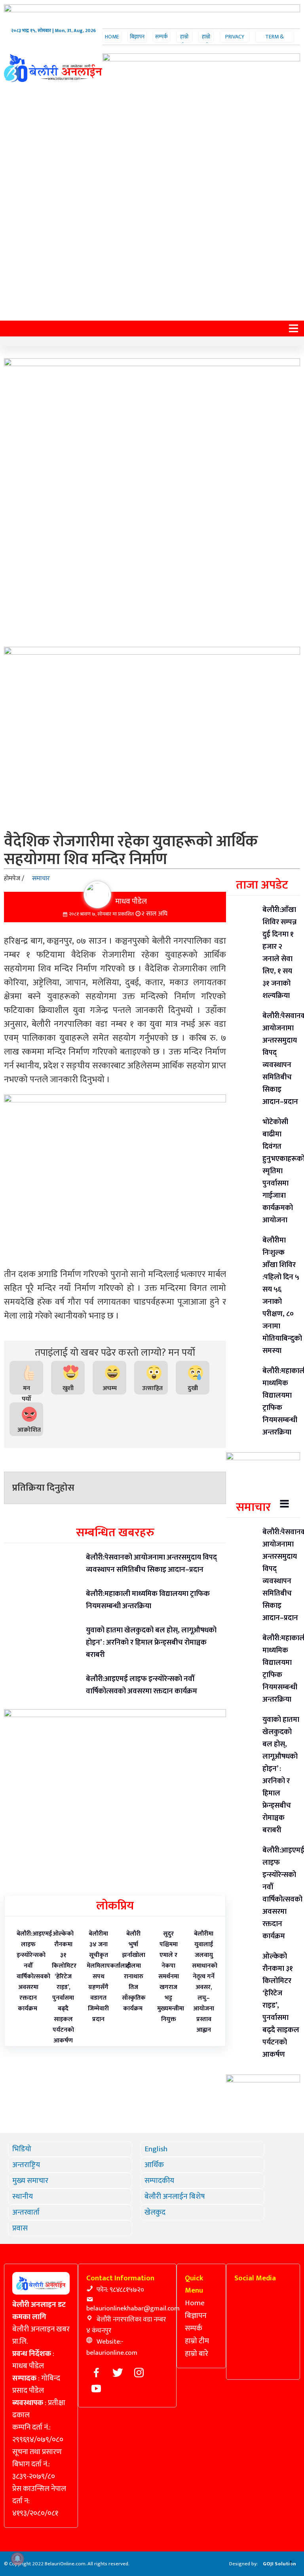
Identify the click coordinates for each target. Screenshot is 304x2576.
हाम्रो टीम (184, 41)
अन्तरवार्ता (26, 2212)
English (156, 2149)
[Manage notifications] (17, 2559)
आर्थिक (154, 2165)
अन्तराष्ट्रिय (26, 2165)
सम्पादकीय (159, 2181)
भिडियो (22, 2149)
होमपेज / (14, 879)
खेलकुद (155, 2212)
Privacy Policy (235, 41)
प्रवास (20, 2228)
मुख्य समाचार (30, 2181)
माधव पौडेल (131, 901)
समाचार (41, 879)
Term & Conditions (275, 41)
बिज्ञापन (137, 37)
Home (112, 37)
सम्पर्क (161, 37)
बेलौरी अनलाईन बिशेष (175, 2196)
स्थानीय (23, 2196)
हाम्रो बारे (206, 41)
